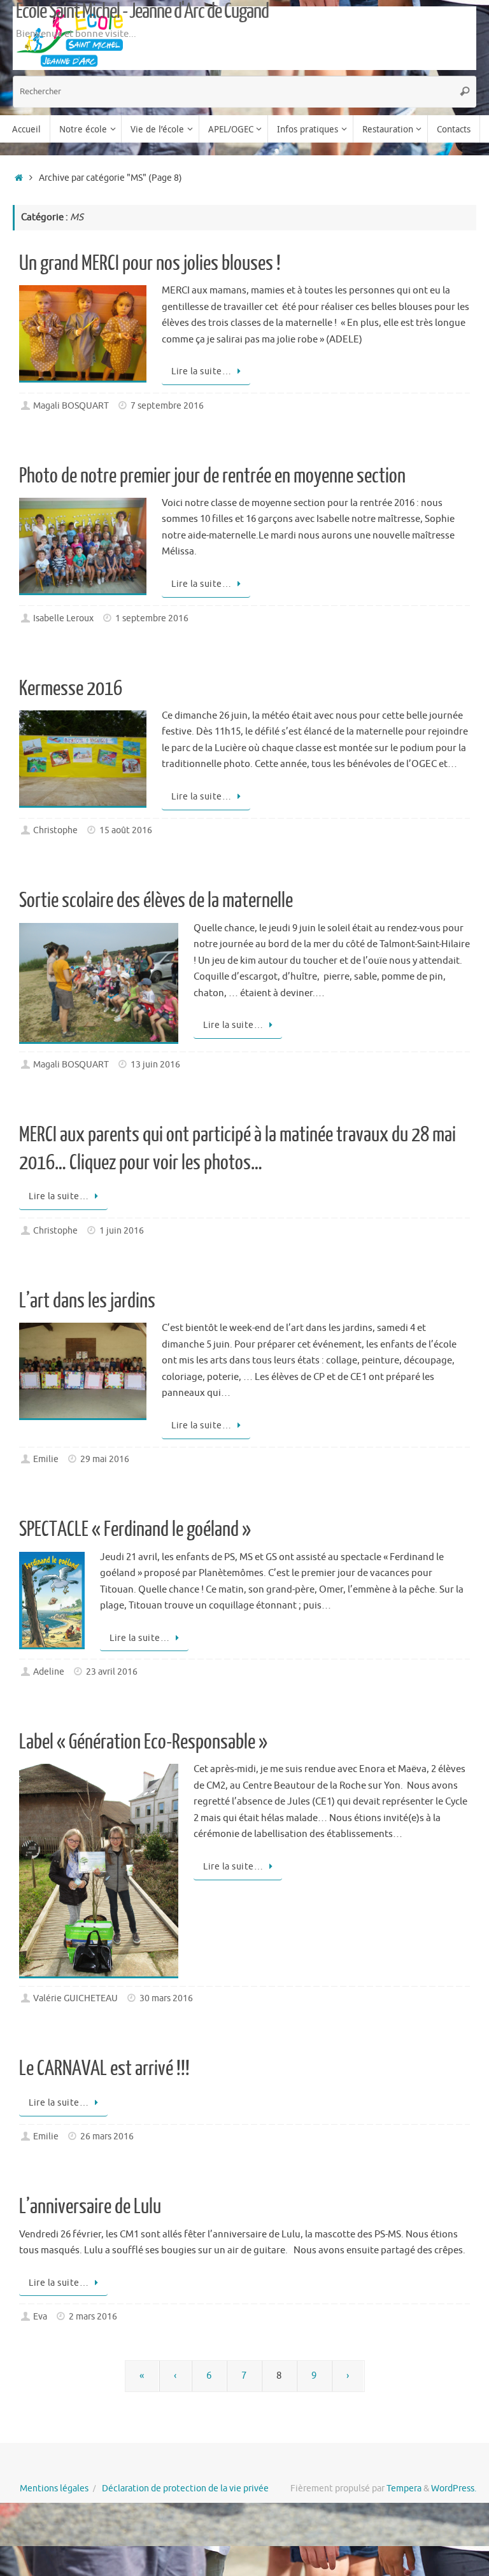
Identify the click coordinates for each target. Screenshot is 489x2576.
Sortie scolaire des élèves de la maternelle (156, 901)
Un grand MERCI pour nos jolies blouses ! (150, 264)
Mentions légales (54, 2488)
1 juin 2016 (122, 1231)
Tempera (404, 2488)
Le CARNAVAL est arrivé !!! (104, 2069)
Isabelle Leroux (63, 618)
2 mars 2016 (93, 2317)
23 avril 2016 (112, 1672)
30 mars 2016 (166, 1998)
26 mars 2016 (107, 2136)
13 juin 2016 (155, 1065)
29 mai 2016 (105, 1459)
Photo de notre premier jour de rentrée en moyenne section (212, 476)
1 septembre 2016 (152, 618)
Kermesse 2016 (71, 689)
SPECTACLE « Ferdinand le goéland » (135, 1530)
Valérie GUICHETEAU (75, 1998)
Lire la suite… (201, 371)
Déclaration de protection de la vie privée (185, 2488)
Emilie (46, 1459)
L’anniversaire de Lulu (90, 2207)
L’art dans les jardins (87, 1301)
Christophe (55, 830)
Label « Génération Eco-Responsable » (143, 1742)
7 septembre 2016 (167, 406)
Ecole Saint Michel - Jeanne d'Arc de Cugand (142, 11)
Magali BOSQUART (71, 406)
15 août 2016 (126, 830)
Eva (40, 2317)
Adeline (49, 1672)
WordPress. (454, 2488)
